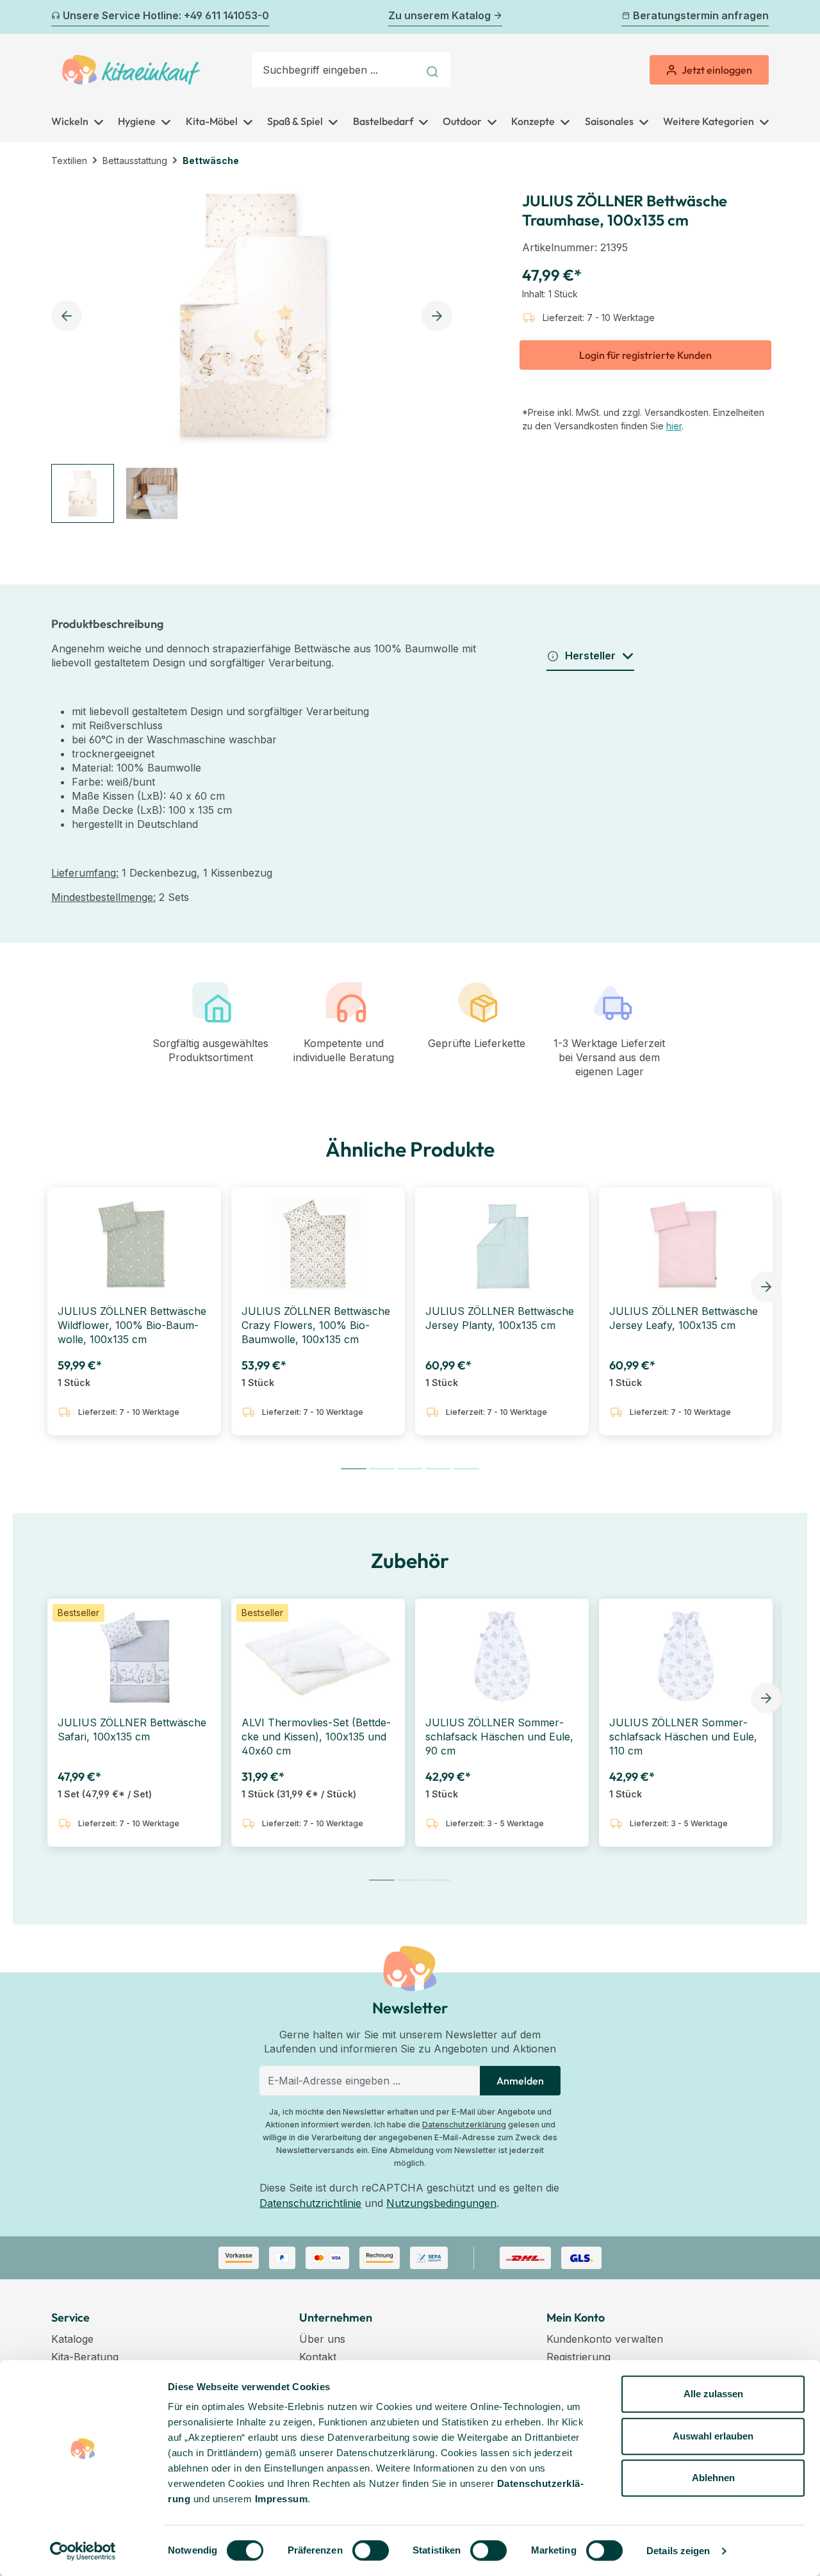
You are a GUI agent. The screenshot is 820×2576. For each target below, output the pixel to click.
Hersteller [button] (590, 656)
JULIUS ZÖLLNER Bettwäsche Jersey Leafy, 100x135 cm (684, 1318)
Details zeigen (678, 2551)
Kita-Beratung (85, 2357)
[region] (255, 351)
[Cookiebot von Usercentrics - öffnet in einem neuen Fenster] (83, 2551)
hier (674, 426)
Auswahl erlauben (713, 2436)
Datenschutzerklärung (464, 2125)
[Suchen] (434, 70)
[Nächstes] (761, 17)
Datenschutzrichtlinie (310, 2203)
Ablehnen (713, 2478)
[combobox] (335, 70)
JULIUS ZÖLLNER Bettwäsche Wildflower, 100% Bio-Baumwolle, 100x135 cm (132, 1325)
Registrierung (578, 2357)
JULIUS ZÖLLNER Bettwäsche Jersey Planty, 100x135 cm (500, 1318)
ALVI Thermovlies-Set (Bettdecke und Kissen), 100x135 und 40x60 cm (316, 1737)
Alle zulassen (713, 2394)
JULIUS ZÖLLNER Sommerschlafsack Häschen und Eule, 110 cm (683, 1737)
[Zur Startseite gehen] (131, 70)
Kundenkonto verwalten (605, 2339)
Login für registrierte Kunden (645, 355)
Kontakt (318, 2357)
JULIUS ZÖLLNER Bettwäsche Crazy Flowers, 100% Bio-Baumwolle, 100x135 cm (316, 1325)
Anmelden (520, 2081)
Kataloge (72, 2339)
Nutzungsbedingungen (441, 2203)
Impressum (282, 2499)
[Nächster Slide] (766, 1287)
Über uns (322, 2339)
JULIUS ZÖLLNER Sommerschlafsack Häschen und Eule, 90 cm (499, 1737)
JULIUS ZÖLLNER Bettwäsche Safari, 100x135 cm (132, 1730)
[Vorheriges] (59, 17)
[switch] (371, 2550)
